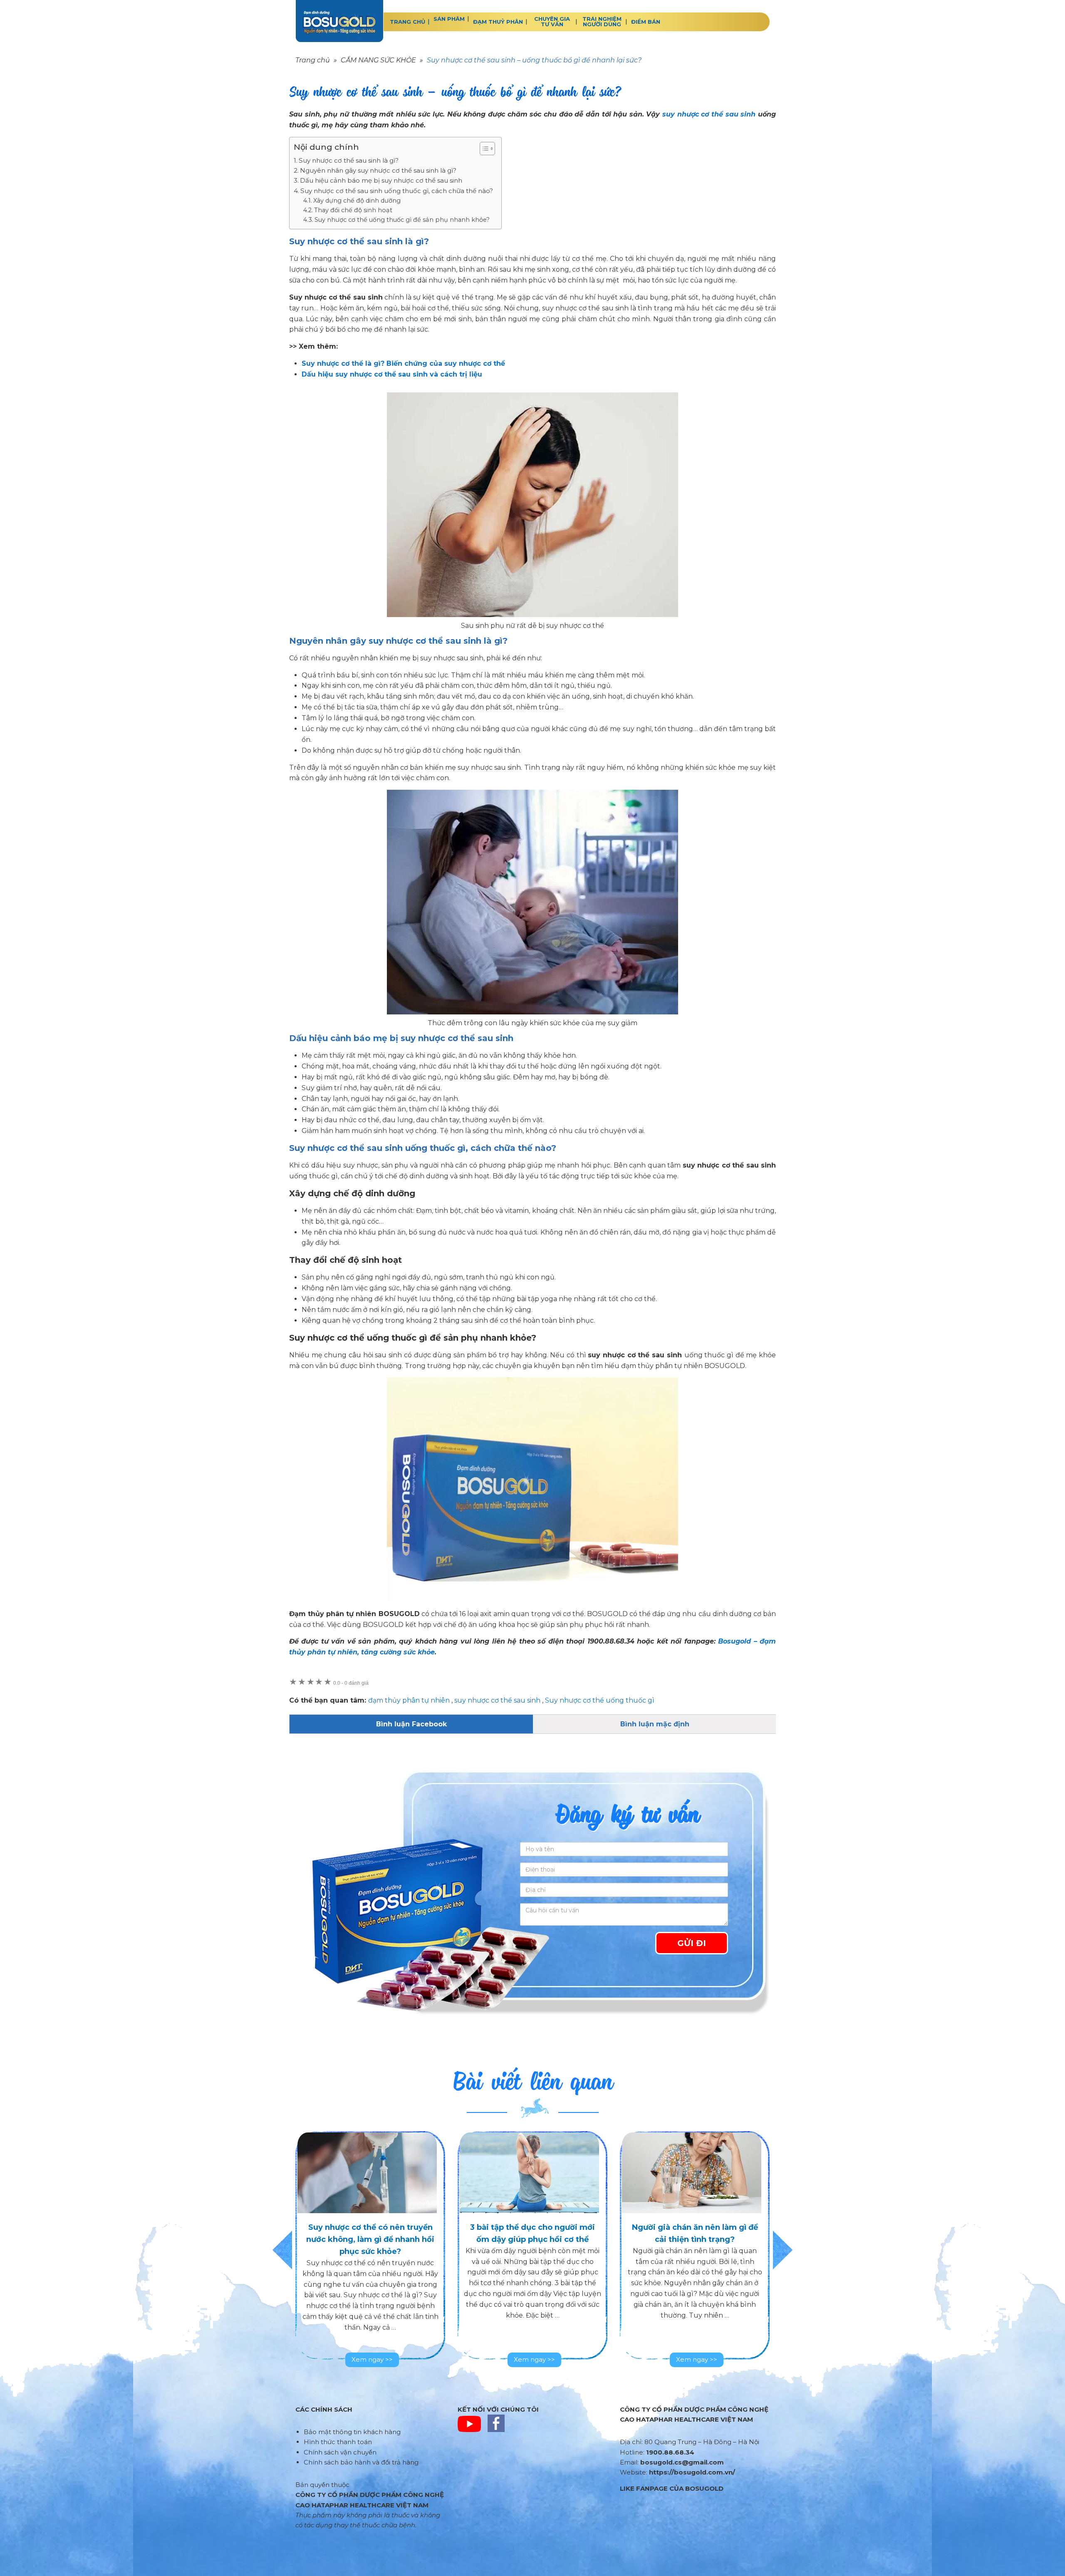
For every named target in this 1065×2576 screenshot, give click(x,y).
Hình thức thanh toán (338, 2442)
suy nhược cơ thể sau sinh (709, 114)
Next (783, 2250)
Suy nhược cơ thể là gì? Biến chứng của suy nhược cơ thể (403, 363)
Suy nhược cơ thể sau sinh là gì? (349, 160)
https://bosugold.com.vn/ (692, 2472)
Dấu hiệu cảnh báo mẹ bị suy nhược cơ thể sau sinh (381, 180)
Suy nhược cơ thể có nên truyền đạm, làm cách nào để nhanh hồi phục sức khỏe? (695, 2239)
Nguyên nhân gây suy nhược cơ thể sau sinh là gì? (378, 170)
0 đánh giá (351, 1683)
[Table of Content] (487, 149)
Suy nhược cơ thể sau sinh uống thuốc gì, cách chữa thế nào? (397, 191)
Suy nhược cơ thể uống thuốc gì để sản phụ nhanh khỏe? (402, 220)
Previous (282, 2250)
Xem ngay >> (372, 2359)
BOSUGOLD (339, 21)
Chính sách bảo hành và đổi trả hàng (361, 2462)
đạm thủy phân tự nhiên (409, 1700)
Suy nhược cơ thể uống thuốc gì (600, 1700)
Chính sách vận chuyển (340, 2452)
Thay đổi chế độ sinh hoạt (353, 210)
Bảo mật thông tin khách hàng (352, 2432)
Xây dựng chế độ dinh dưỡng (357, 201)
